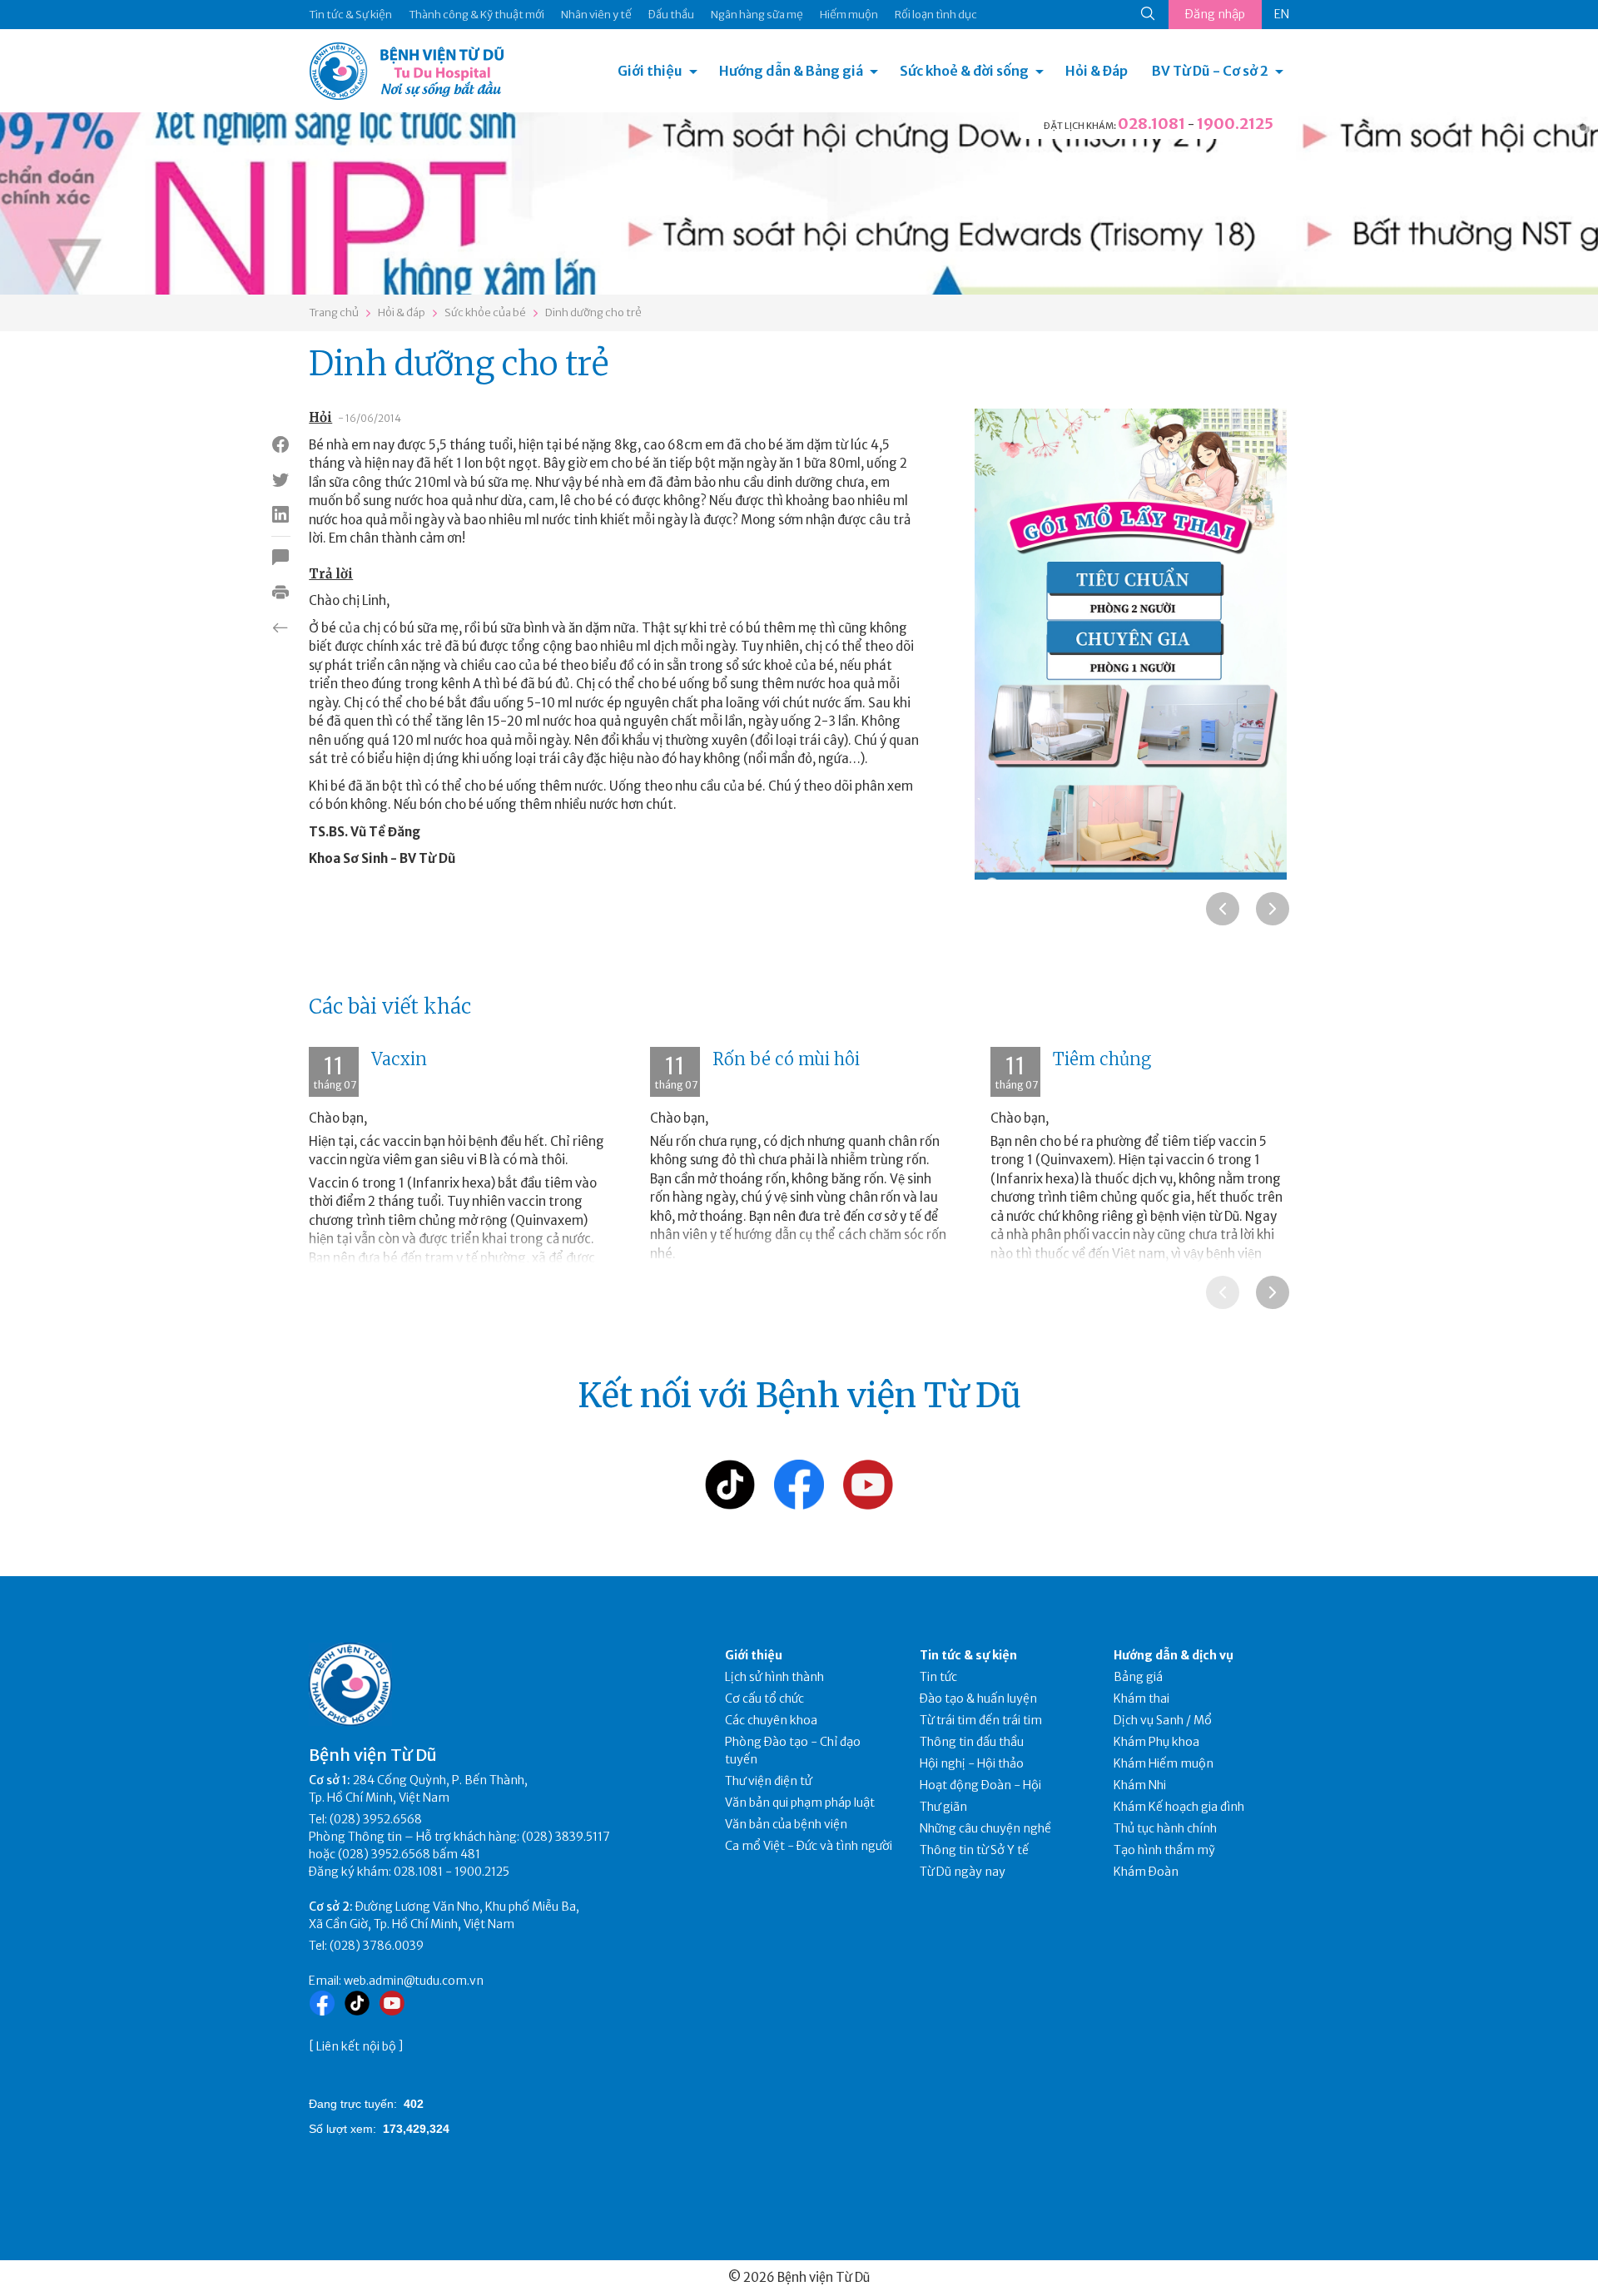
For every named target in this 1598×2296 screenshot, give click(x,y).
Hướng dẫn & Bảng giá (791, 71)
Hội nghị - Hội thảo (972, 1763)
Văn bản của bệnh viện (786, 1824)
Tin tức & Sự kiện (350, 15)
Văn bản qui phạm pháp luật (800, 1803)
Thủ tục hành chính (1165, 1828)
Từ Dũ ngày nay (963, 1872)
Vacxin (399, 1059)
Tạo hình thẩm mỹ (1164, 1850)
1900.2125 (1235, 124)
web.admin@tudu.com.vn (414, 1981)
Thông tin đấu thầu (972, 1742)
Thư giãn (943, 1807)
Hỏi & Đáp (1097, 71)
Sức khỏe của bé (485, 312)
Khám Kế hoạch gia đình (1179, 1807)
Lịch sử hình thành (774, 1677)
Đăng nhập (1215, 14)
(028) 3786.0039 (377, 1946)
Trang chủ (334, 312)
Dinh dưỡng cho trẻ (593, 312)
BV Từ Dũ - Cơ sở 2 (1210, 71)
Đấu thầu (671, 15)
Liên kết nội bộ (356, 2046)
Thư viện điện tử (769, 1781)
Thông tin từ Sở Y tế (974, 1850)
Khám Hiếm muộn (1164, 1763)
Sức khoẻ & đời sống (964, 71)
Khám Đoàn (1146, 1872)
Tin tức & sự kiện (968, 1655)
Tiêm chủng (1102, 1059)
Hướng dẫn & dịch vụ (1174, 1655)
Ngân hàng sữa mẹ (757, 15)
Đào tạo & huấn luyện (978, 1698)
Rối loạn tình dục (936, 15)
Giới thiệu (650, 71)
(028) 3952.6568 (376, 1819)
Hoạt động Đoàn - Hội (980, 1785)
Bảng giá (1138, 1677)
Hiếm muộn (849, 15)
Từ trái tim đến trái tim (981, 1720)
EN (1282, 14)
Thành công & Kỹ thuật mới (476, 15)
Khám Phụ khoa (1156, 1742)
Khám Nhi (1140, 1785)
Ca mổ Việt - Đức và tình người (809, 1846)
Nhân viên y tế (596, 15)
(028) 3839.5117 (566, 1837)
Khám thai (1141, 1698)
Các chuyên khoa (771, 1720)
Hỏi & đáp (402, 312)
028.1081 (1151, 124)
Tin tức (938, 1677)
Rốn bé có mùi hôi (786, 1059)
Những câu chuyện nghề (985, 1828)
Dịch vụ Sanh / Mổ (1163, 1720)
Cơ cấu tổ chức (764, 1698)
